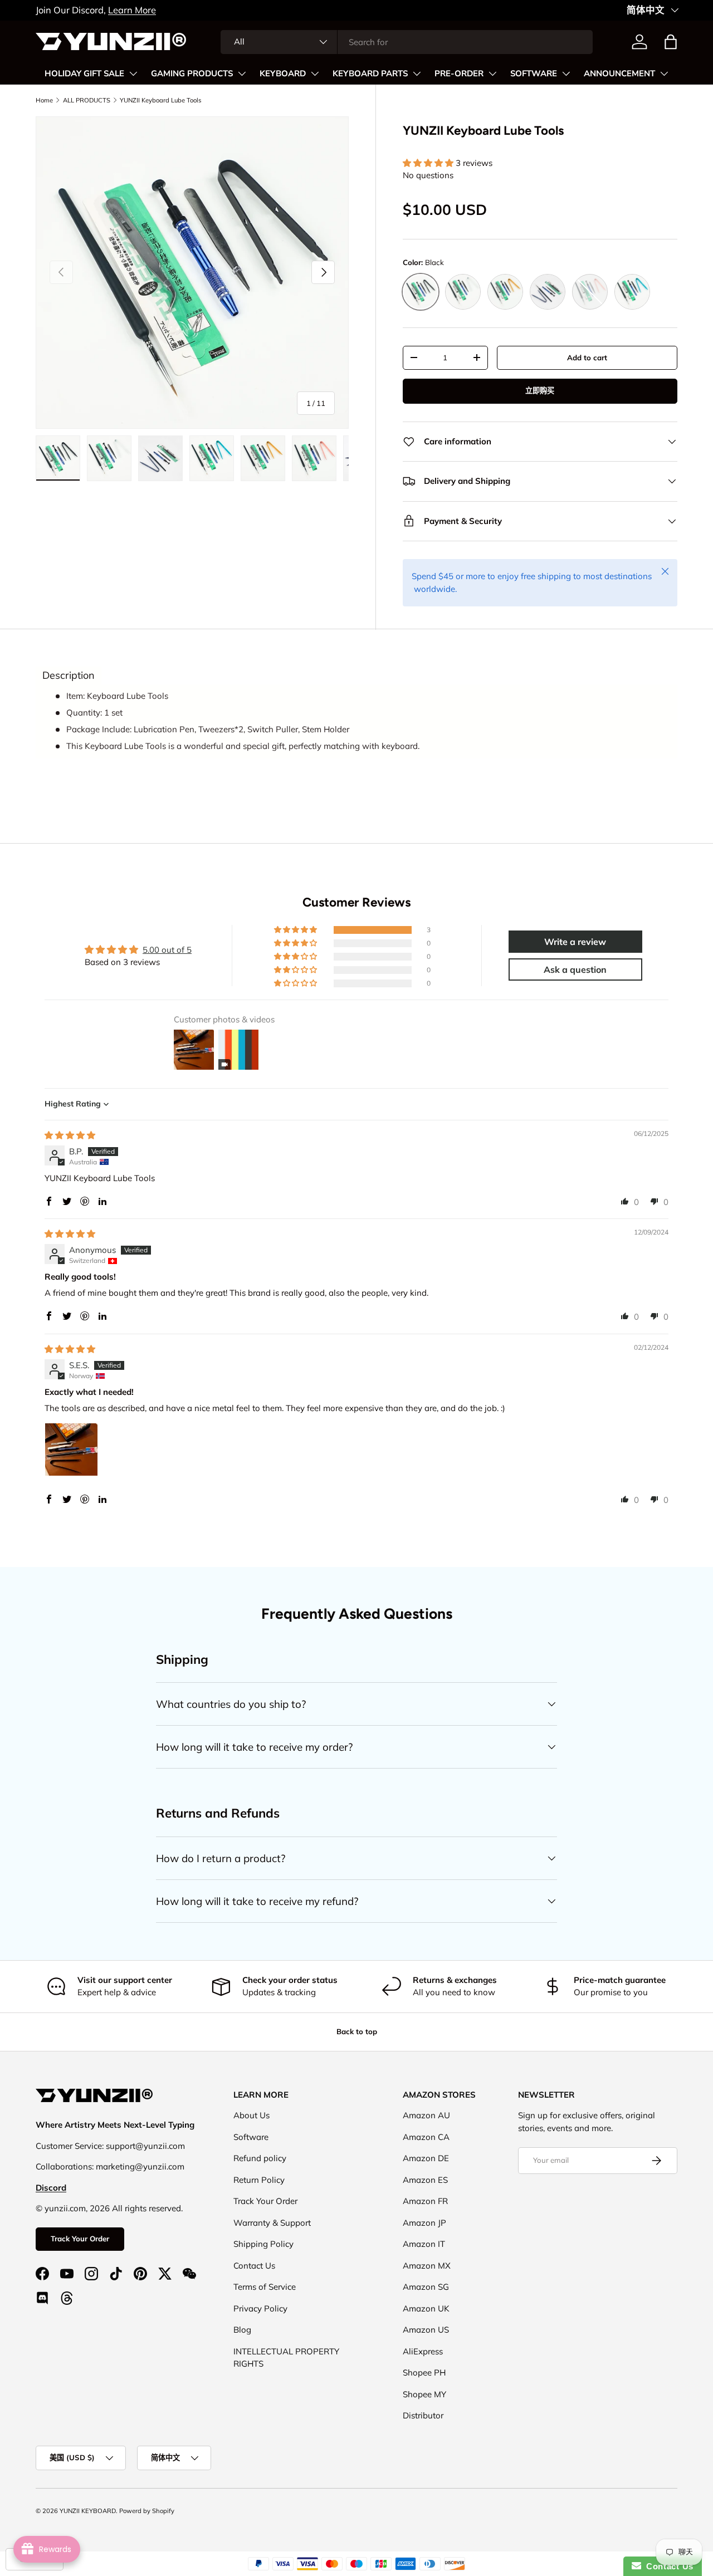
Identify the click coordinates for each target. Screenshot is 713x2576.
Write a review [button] (575, 942)
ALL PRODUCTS (87, 100)
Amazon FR (425, 2201)
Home (44, 100)
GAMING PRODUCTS (192, 74)
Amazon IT (424, 2244)
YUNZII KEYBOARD (88, 2511)
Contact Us (254, 2266)
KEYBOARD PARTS (370, 74)
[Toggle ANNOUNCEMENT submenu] (664, 74)
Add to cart (587, 357)
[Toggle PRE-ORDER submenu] (492, 74)
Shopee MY (424, 2394)
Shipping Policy (263, 2244)
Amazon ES (425, 2180)
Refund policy (260, 2158)
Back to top (357, 2031)
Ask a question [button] (575, 969)
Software (251, 2137)
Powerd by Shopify (147, 2511)
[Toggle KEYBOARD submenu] (315, 74)
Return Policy (259, 2180)
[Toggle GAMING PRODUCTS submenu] (242, 74)
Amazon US (426, 2330)
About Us (251, 2115)
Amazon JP (424, 2223)
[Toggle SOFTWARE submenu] (566, 74)
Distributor (423, 2415)
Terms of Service (265, 2287)
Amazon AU (426, 2115)
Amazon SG (426, 2287)
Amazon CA (426, 2137)
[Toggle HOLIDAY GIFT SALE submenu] (133, 74)
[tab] (69, 675)
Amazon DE (426, 2158)
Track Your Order (80, 2239)
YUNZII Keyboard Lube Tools (161, 100)
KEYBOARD (283, 74)
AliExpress (423, 2351)
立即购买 (540, 390)
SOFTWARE (534, 74)
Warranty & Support (272, 2223)
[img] (70, 1135)
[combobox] (407, 42)
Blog (242, 2330)
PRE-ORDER (459, 74)
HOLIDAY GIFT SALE (84, 74)
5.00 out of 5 (167, 950)
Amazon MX (427, 2266)
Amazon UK (426, 2308)
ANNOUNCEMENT (619, 74)
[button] (671, 42)
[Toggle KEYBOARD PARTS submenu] (417, 74)
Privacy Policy (260, 2308)
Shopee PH (424, 2372)
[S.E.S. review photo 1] (71, 1449)
